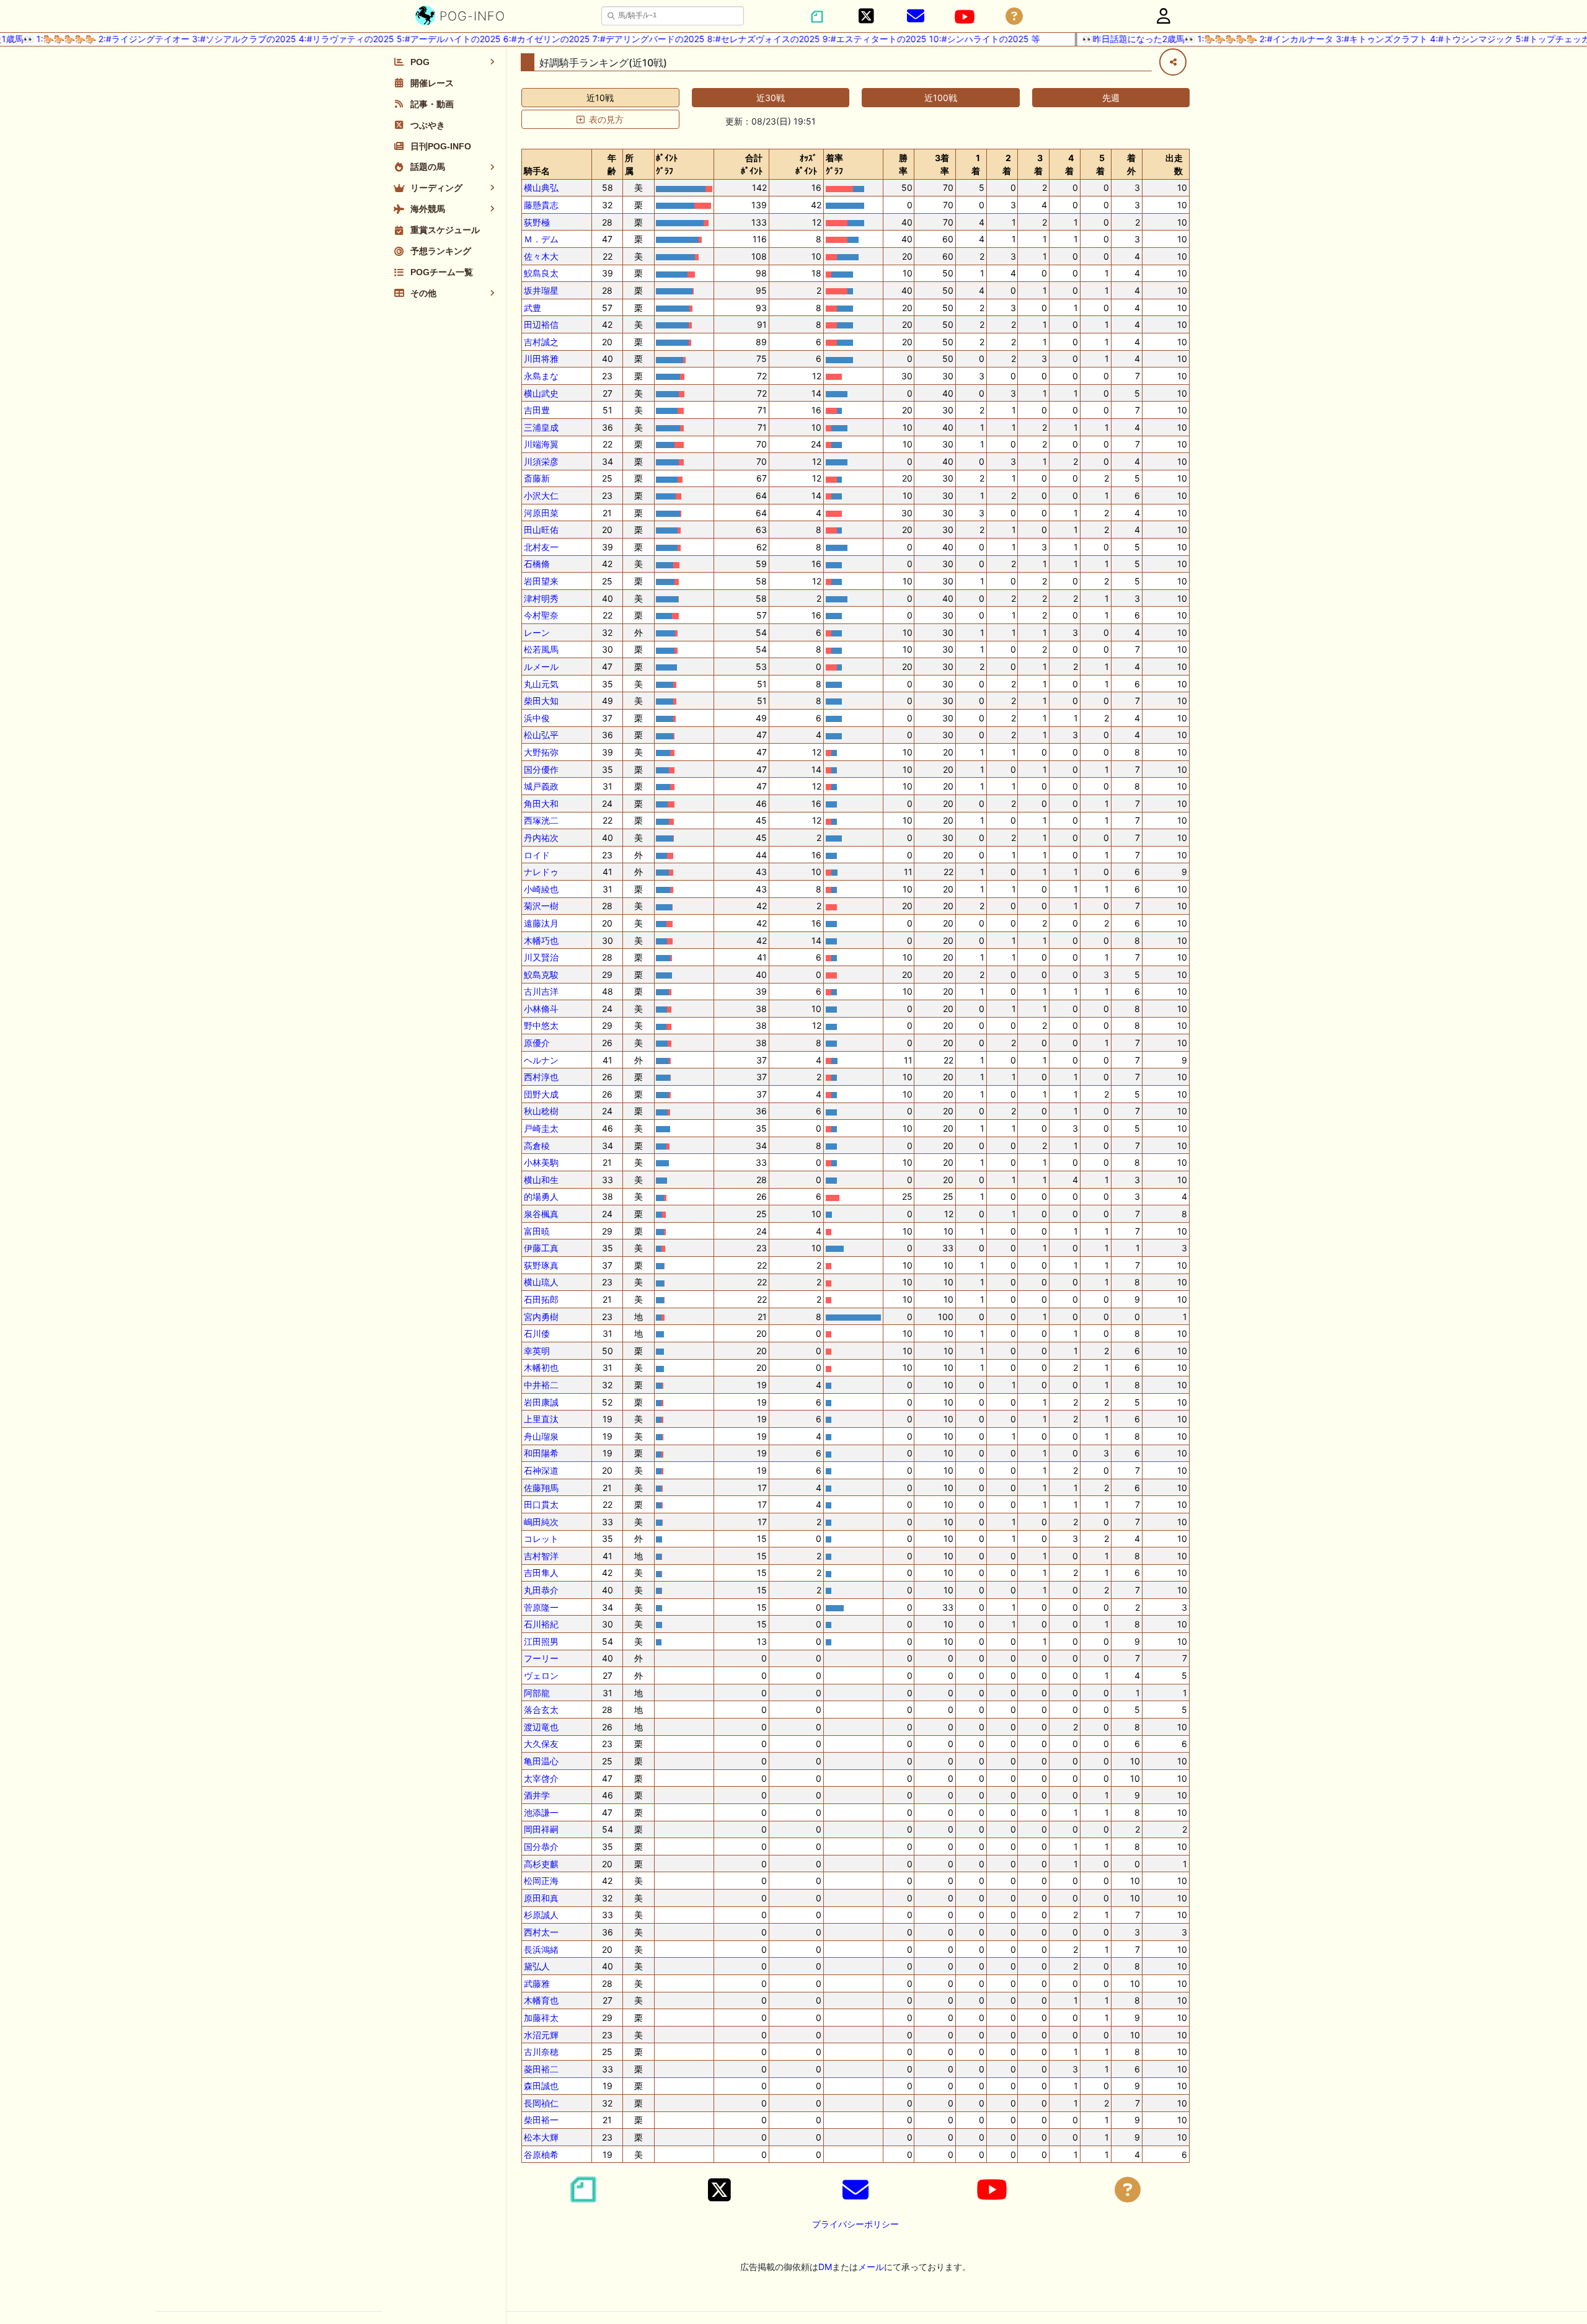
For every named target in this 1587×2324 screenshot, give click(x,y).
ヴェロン (541, 1675)
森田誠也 (541, 2086)
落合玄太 (541, 1710)
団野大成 (541, 1094)
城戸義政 (541, 786)
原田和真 (541, 1898)
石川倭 (537, 1333)
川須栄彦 (541, 461)
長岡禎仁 (541, 2103)
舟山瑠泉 (541, 1436)
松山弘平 (541, 735)
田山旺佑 (541, 530)
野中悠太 (541, 1025)
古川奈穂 (541, 2052)
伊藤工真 (541, 1248)
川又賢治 (541, 957)
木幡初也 (541, 1367)
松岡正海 (541, 1881)
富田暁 (537, 1231)
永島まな (541, 376)
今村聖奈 (541, 615)
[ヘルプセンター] (1014, 16)
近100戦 (941, 98)
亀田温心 (541, 1761)
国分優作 (541, 769)
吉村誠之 (541, 342)
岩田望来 (541, 581)
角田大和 (541, 803)
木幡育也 (541, 2000)
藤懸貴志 (541, 205)
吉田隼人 (541, 1573)
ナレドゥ (541, 872)
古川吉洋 (541, 991)
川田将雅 (541, 359)
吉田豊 (537, 410)
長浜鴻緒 (541, 1949)
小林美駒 (541, 1162)
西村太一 (541, 1932)
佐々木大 (541, 256)
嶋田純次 (541, 1522)
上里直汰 (541, 1419)
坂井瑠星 (541, 290)
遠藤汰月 (541, 923)
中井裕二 (541, 1385)
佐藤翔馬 (541, 1488)
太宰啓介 (541, 1778)
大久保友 (541, 1744)
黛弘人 (537, 1966)
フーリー (541, 1658)
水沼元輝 (541, 2035)
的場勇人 (541, 1196)
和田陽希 (541, 1453)
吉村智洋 (541, 1556)
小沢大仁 (541, 495)
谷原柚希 (541, 2155)
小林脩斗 (541, 1009)
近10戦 (600, 98)
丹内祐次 (541, 838)
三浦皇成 (541, 427)
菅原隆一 (541, 1607)
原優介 (537, 1043)
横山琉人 (541, 1282)
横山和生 (541, 1180)
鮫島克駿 (541, 975)
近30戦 (771, 98)
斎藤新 (537, 478)
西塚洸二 (541, 820)
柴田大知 (541, 701)
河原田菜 (541, 513)
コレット (541, 1538)
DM (825, 2267)
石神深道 (541, 1470)
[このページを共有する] (1173, 62)
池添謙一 (541, 1812)
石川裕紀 (541, 1624)
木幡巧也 (541, 940)
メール (871, 2267)
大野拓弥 (541, 752)
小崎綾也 (541, 889)
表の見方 (606, 119)
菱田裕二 (541, 2069)
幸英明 (537, 1351)
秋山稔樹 (541, 1111)
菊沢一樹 (541, 906)
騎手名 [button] (537, 171)
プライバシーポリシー (855, 2224)
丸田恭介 (541, 1590)
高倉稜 (537, 1146)
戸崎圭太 (541, 1128)
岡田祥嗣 (541, 1829)
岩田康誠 (541, 1402)
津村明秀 (541, 598)
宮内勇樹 (541, 1317)
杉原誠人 (541, 1915)
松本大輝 (541, 2137)
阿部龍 (537, 1693)
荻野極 (537, 222)
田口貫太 (541, 1504)
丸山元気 (541, 684)
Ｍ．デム (541, 239)
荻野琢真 (541, 1265)
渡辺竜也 (541, 1727)
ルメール (541, 667)
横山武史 (541, 393)
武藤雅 (537, 1983)
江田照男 (541, 1641)
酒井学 (537, 1795)
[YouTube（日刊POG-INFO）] (965, 17)
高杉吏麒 (541, 1864)
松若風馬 (541, 649)
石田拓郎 (541, 1299)
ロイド (537, 855)
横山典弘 (541, 187)
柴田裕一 (541, 2120)
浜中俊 (537, 718)
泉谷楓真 (541, 1214)
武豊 (533, 308)
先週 (1111, 98)
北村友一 (541, 547)
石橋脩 (537, 564)
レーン (537, 632)
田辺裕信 (541, 324)
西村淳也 (541, 1077)
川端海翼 (541, 444)
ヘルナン (541, 1060)
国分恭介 (541, 1846)
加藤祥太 (541, 2018)
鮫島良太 (541, 273)
